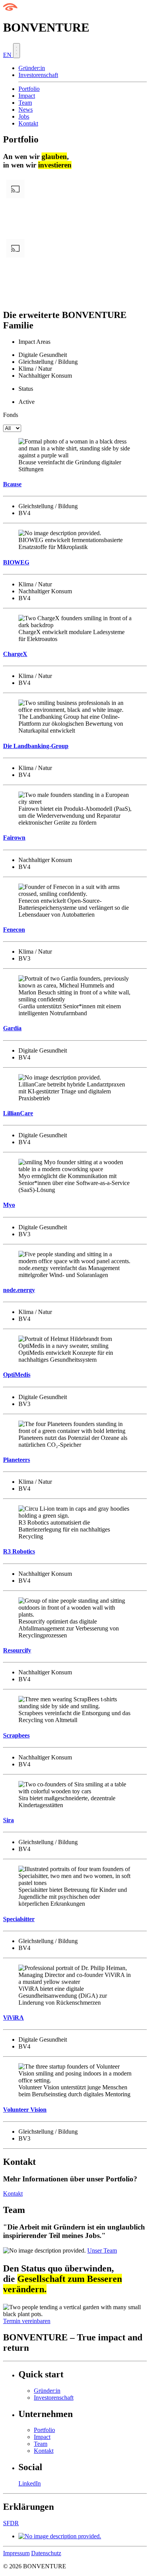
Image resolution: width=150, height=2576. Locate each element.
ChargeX (15, 654)
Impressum (16, 2553)
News (26, 110)
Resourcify (17, 1650)
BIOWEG (16, 562)
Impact (27, 96)
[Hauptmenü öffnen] (17, 51)
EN (8, 55)
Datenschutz (46, 2553)
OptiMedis (17, 1375)
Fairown (14, 838)
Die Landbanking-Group (36, 746)
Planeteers (17, 1460)
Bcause (12, 484)
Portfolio (29, 89)
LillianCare (18, 1113)
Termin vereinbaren (27, 2321)
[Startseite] (10, 9)
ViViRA (13, 2018)
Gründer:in (32, 68)
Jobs (24, 116)
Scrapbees (16, 1735)
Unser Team (102, 2250)
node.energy (19, 1290)
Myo (9, 1205)
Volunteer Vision (25, 2110)
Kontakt (28, 123)
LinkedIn (30, 2483)
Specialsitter (19, 1919)
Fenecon (14, 930)
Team (25, 103)
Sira (8, 1820)
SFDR (11, 2523)
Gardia (12, 1028)
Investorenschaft (38, 75)
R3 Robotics (19, 1551)
